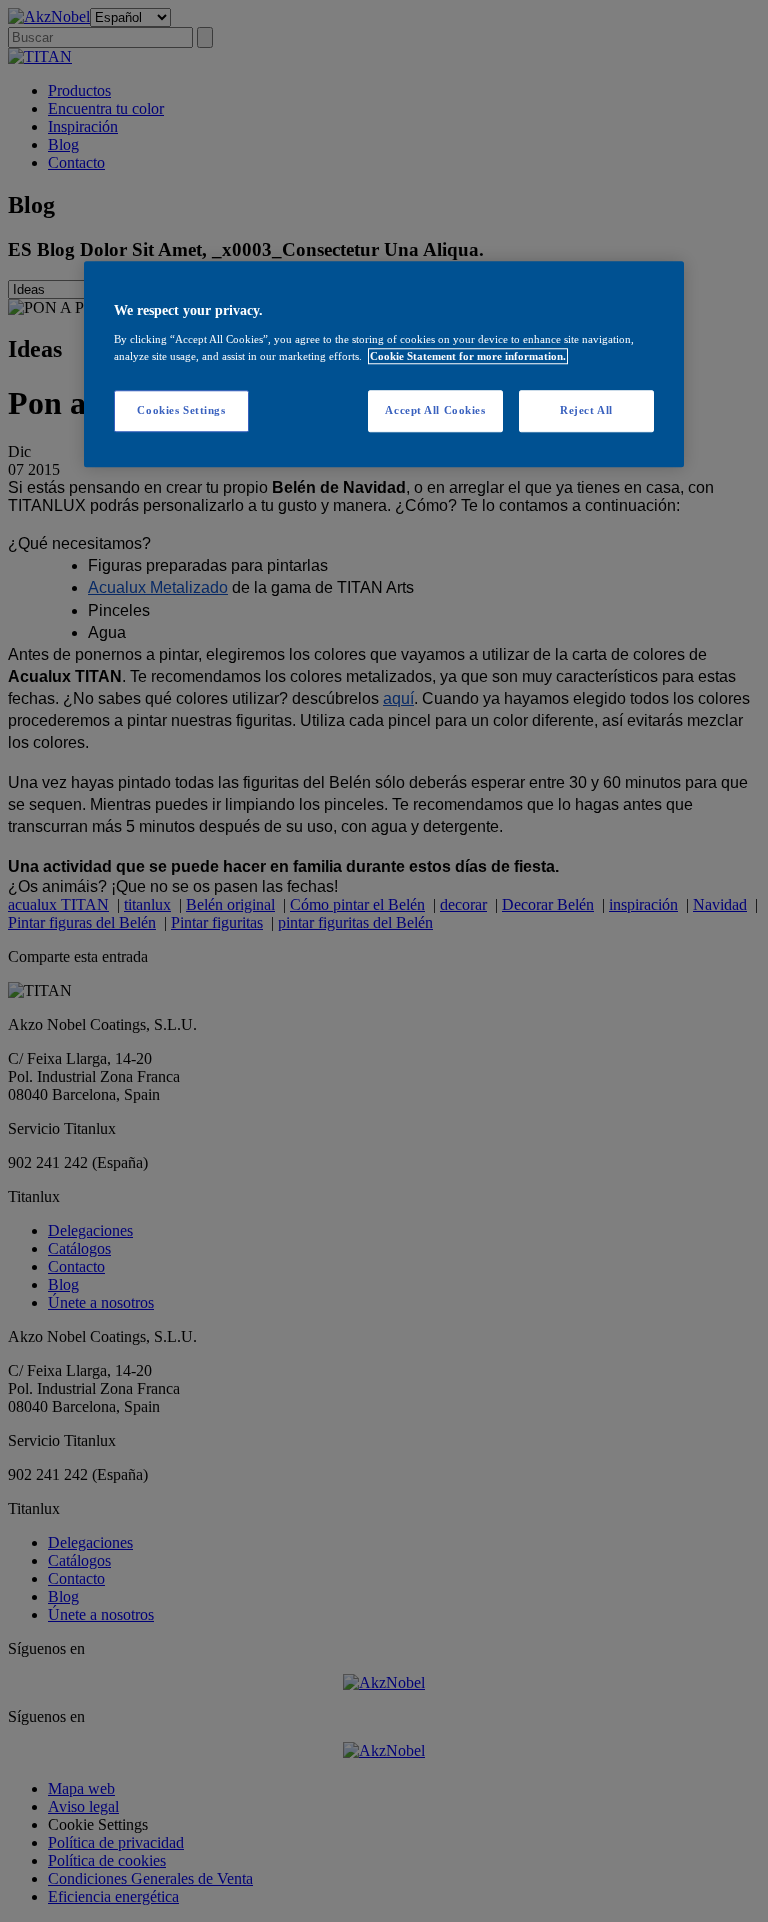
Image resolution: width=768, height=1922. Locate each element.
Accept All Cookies (435, 410)
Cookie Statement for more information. (468, 356)
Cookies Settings (181, 410)
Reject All (586, 410)
